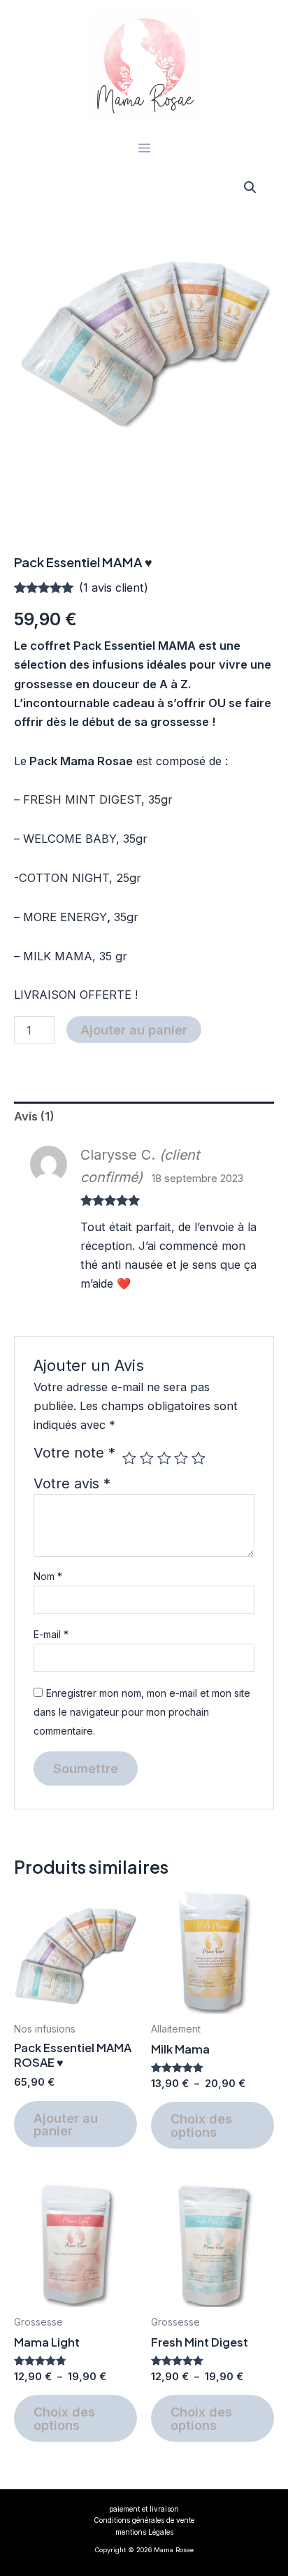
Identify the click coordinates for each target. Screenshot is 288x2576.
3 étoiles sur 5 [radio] (164, 1458)
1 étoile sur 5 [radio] (129, 1458)
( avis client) (114, 588)
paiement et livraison (144, 2509)
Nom (48, 1576)
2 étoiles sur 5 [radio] (147, 1458)
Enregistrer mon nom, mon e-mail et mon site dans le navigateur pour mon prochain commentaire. (142, 1712)
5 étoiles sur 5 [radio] (199, 1458)
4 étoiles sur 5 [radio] (181, 1458)
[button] (250, 187)
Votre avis (72, 1483)
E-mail (51, 1634)
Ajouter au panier (134, 1030)
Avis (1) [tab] (34, 1116)
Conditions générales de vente (144, 2520)
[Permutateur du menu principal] (144, 148)
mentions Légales (144, 2532)
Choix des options (201, 2125)
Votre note (74, 1453)
